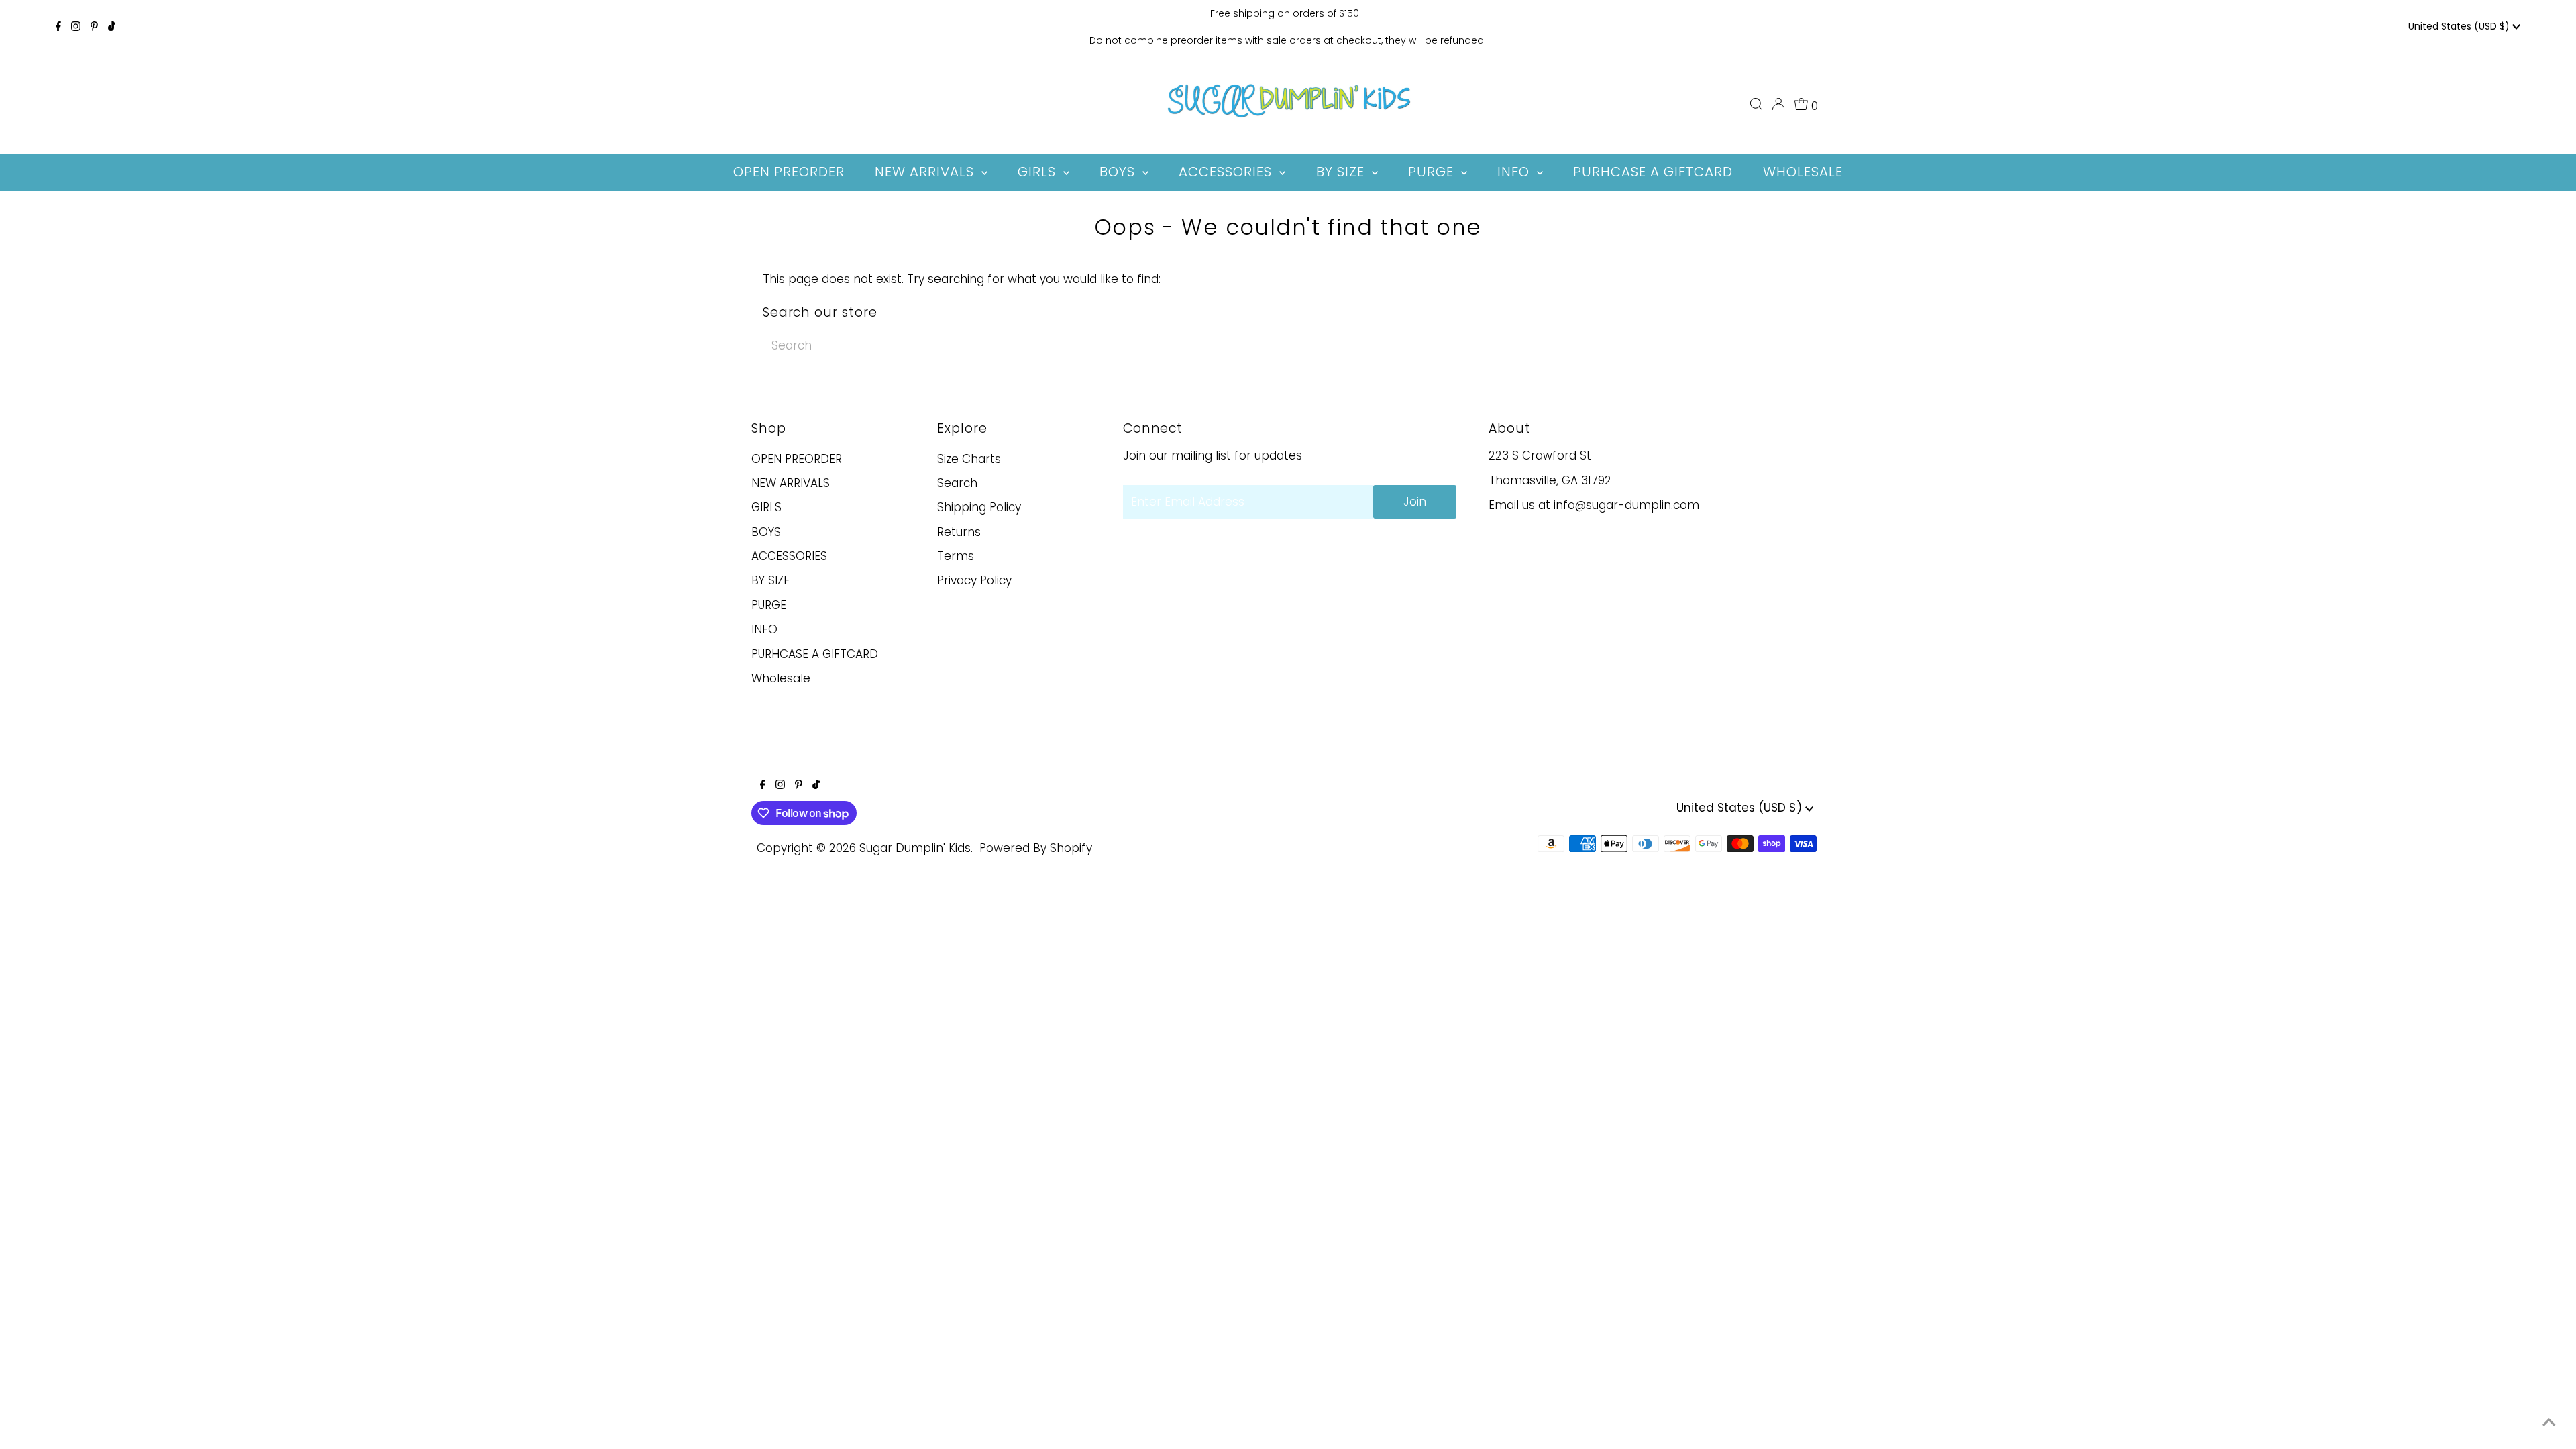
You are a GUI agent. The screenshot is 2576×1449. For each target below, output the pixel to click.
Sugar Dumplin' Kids (915, 848)
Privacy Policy (974, 580)
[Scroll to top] (2549, 1422)
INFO (764, 629)
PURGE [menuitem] (1433, 172)
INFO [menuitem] (1515, 172)
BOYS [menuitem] (1119, 172)
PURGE (769, 605)
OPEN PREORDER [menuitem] (789, 172)
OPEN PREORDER (797, 459)
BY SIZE (770, 580)
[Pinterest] (94, 27)
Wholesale (781, 678)
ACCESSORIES (789, 556)
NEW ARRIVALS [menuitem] (926, 172)
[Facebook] (58, 27)
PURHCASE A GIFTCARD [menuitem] (1653, 172)
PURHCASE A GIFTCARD (815, 654)
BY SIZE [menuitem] (1342, 172)
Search (957, 483)
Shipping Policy (979, 507)
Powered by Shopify (1036, 848)
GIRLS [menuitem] (1039, 172)
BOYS (766, 532)
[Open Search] (1756, 104)
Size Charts (969, 459)
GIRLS (766, 507)
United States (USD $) (2460, 26)
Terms (956, 556)
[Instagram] (76, 27)
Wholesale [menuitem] (1803, 172)
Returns (959, 532)
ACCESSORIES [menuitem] (1227, 172)
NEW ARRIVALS (791, 483)
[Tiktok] (112, 27)
